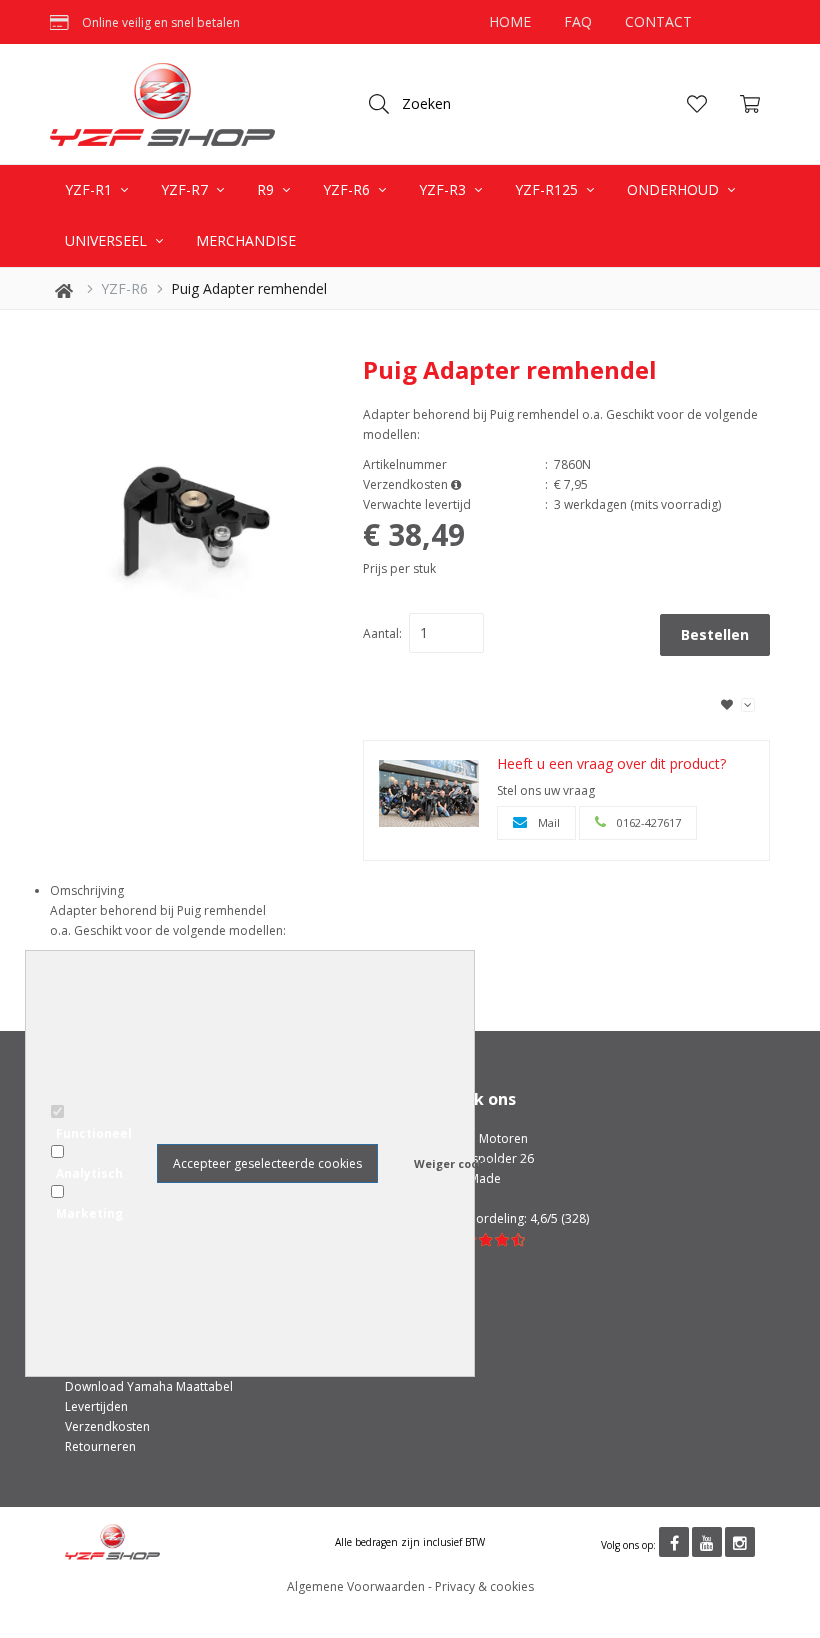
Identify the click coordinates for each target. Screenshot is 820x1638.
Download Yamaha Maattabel (149, 1386)
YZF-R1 (90, 189)
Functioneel (94, 1133)
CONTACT (658, 21)
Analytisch (89, 1173)
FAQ (578, 21)
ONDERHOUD (675, 189)
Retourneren (100, 1446)
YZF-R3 (444, 189)
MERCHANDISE (246, 240)
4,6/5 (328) (559, 1218)
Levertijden (96, 1406)
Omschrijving (87, 890)
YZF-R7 (186, 189)
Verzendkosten (107, 1426)
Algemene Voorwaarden (356, 1586)
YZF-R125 (548, 189)
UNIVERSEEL (108, 240)
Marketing (89, 1213)
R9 (267, 189)
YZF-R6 (348, 189)
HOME (510, 21)
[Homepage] (170, 104)
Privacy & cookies (484, 1586)
